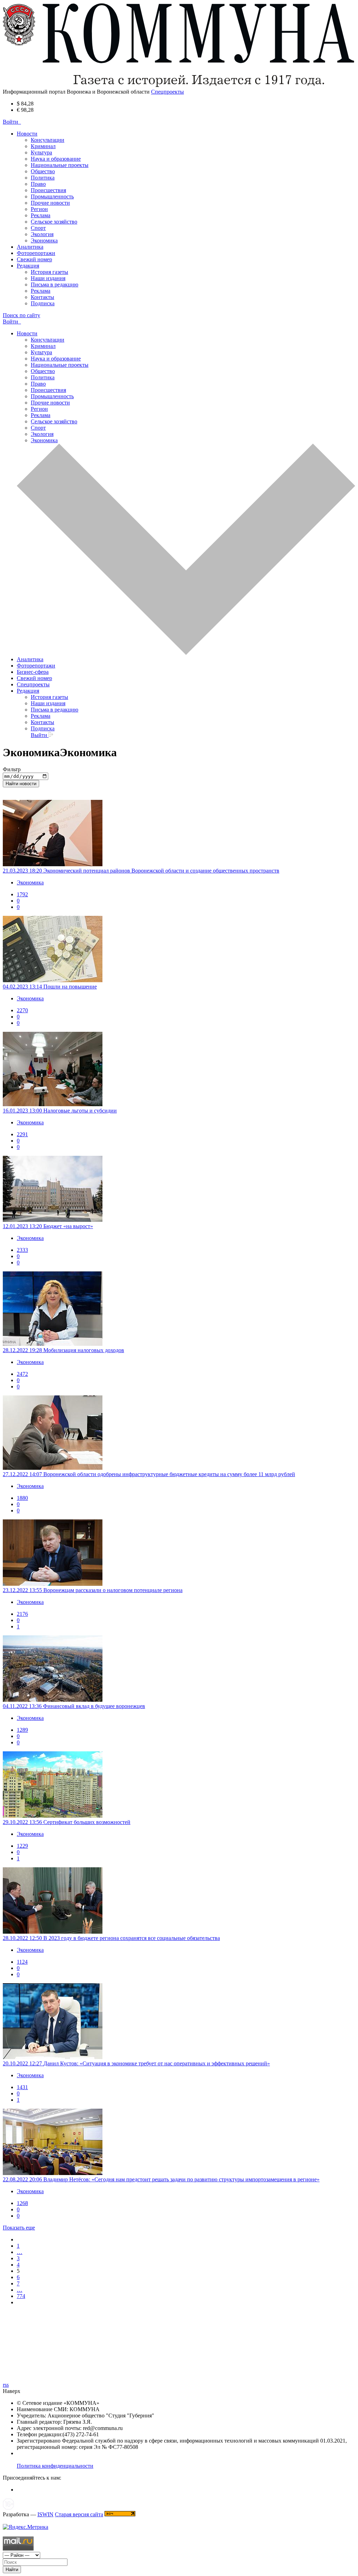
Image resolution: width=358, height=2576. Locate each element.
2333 (22, 1250)
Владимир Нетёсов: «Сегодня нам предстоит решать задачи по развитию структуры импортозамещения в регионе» (181, 2179)
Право (38, 184)
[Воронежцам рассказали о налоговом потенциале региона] (179, 1553)
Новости (27, 333)
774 (21, 2296)
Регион (39, 209)
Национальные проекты (60, 165)
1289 (22, 1730)
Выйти (40, 735)
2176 (22, 1614)
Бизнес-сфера (33, 672)
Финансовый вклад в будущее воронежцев (94, 1706)
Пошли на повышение (70, 987)
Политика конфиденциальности (55, 2466)
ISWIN (45, 2514)
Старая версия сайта (79, 2514)
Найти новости (21, 784)
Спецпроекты (33, 684)
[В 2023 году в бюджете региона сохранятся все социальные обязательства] (179, 1901)
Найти (12, 2570)
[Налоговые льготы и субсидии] (179, 1070)
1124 (22, 1962)
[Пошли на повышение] (179, 950)
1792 (22, 894)
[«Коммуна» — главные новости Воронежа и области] (179, 85)
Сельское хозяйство (54, 222)
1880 (22, 1498)
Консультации (48, 140)
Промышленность (52, 196)
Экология (42, 234)
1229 (22, 1846)
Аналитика (30, 247)
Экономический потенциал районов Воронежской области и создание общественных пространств (161, 871)
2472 (22, 1374)
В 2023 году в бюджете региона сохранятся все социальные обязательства (132, 1938)
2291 (22, 1134)
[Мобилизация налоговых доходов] (179, 1309)
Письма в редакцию (55, 284)
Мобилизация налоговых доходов (84, 1350)
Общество (43, 171)
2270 (22, 1010)
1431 (22, 2087)
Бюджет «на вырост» (68, 1226)
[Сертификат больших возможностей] (179, 1785)
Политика (43, 178)
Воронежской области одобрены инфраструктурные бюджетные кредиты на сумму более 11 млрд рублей (169, 1474)
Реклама (41, 215)
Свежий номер (34, 259)
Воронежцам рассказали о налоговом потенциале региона (113, 1590)
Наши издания (48, 278)
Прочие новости (50, 203)
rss (6, 2385)
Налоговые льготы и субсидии (80, 1111)
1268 (22, 2203)
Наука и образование (56, 159)
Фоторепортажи (36, 253)
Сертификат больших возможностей (87, 1822)
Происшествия (48, 190)
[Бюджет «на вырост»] (179, 1190)
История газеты (49, 272)
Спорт (38, 228)
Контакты (42, 297)
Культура (41, 152)
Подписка (43, 303)
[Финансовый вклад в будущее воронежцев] (179, 1669)
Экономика (44, 240)
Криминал (43, 146)
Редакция (28, 691)
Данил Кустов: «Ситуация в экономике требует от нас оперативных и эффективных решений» (157, 2063)
